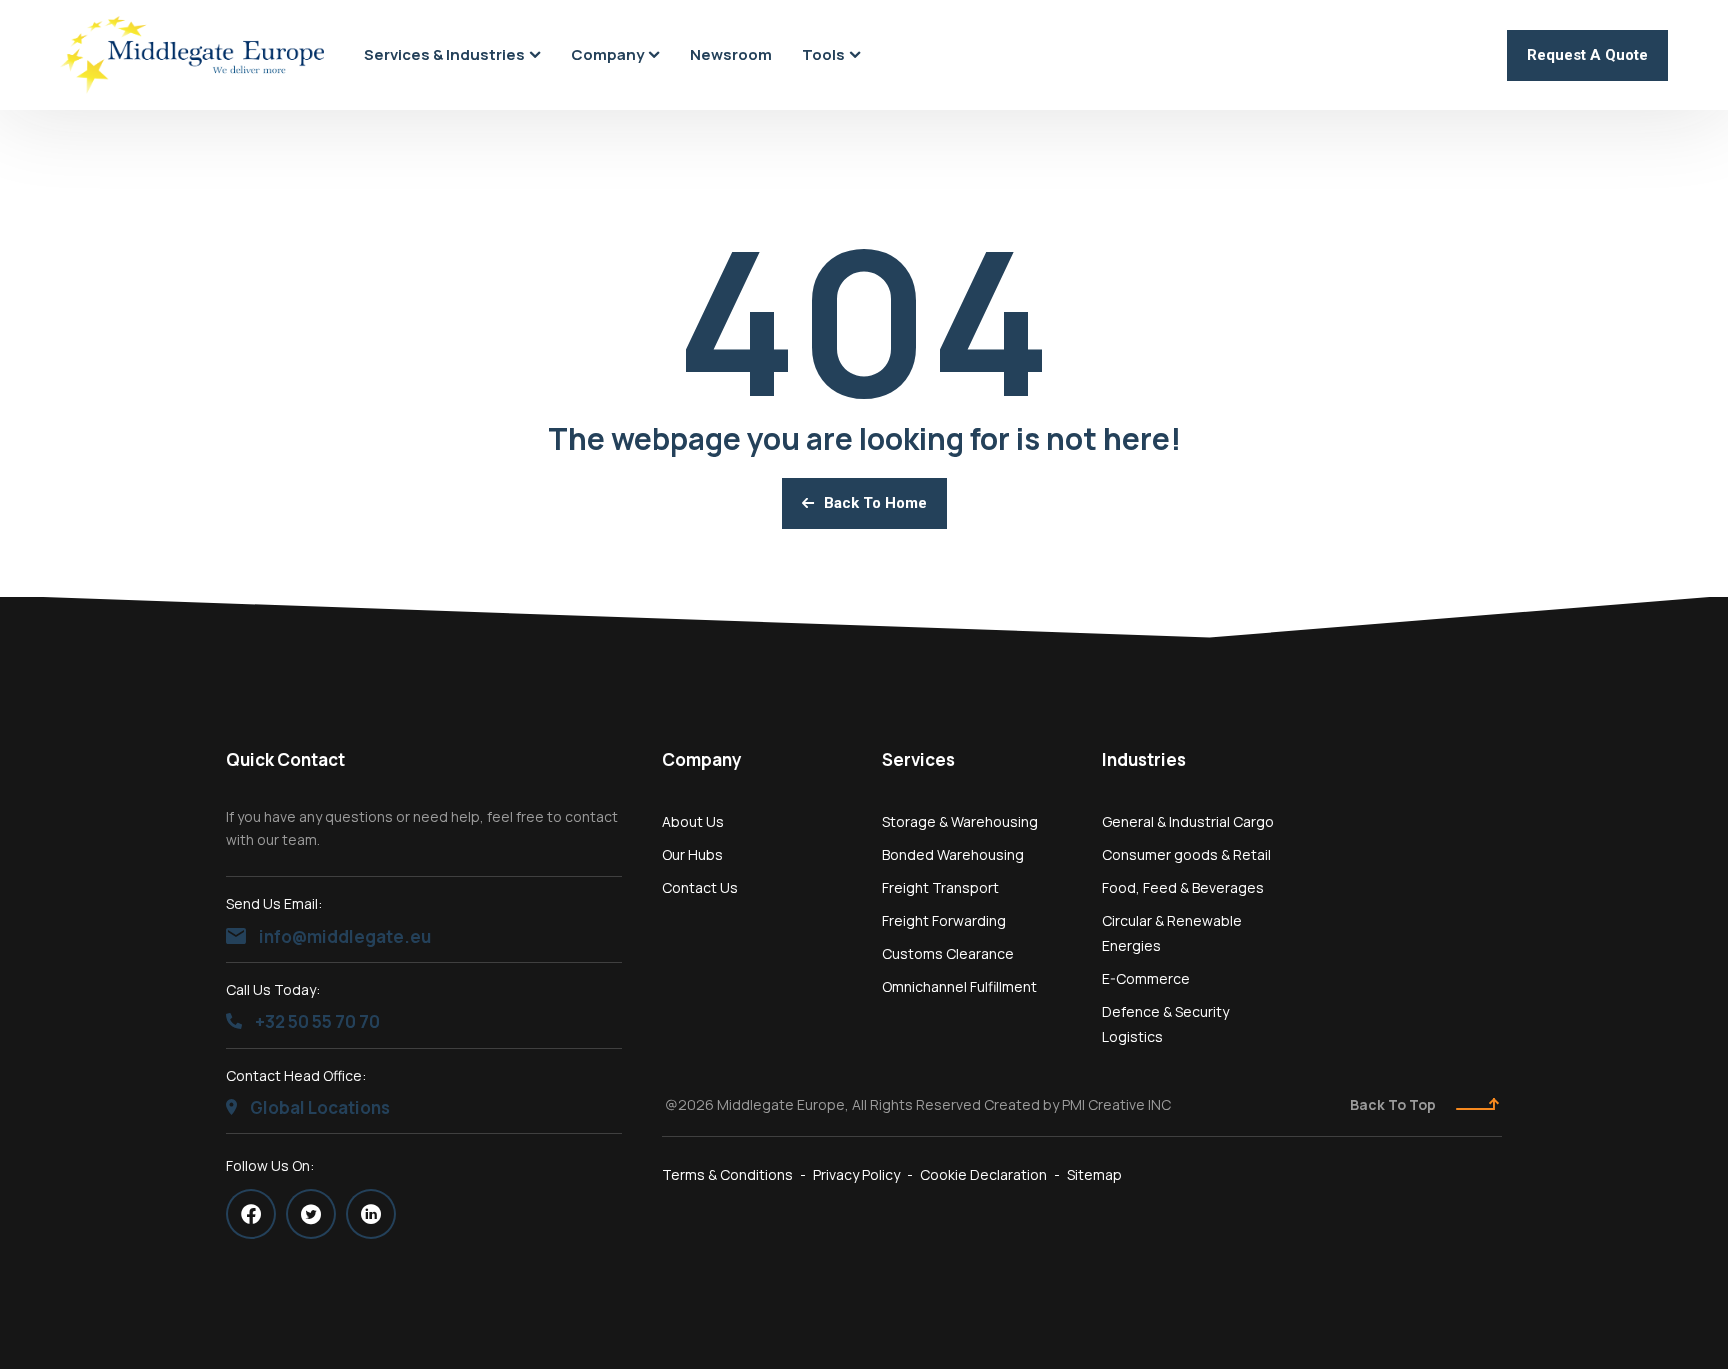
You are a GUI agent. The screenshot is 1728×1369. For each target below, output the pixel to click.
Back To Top (1393, 1104)
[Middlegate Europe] (192, 55)
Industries (1144, 759)
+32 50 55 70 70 (316, 1021)
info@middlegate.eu (343, 936)
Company (702, 759)
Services (918, 759)
